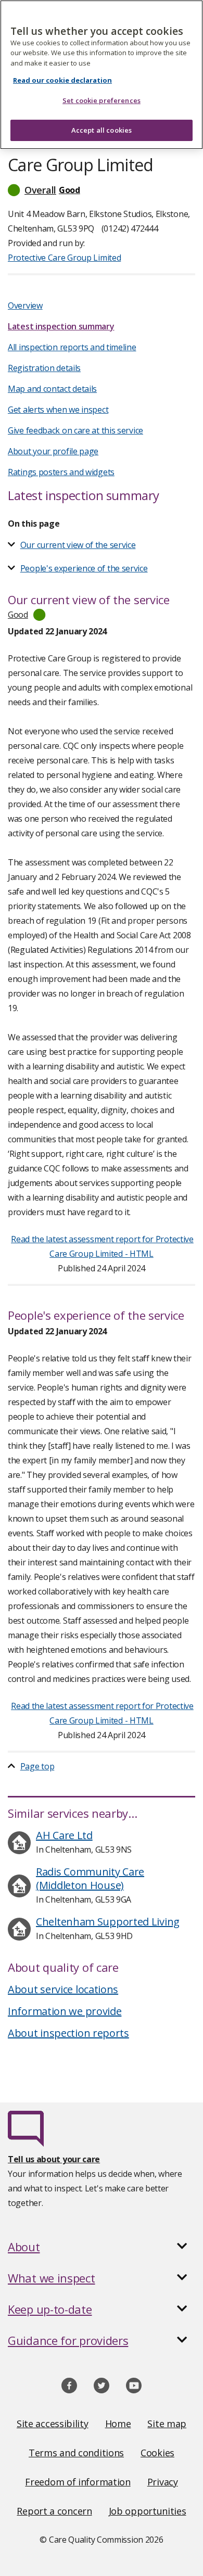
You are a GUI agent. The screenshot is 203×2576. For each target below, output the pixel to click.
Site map (167, 2424)
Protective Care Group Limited (64, 258)
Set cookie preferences (102, 100)
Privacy (163, 2482)
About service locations (63, 1989)
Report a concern (54, 2511)
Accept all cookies (102, 130)
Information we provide (65, 2011)
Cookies (157, 2453)
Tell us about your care (54, 2159)
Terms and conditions (76, 2453)
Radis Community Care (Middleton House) (90, 1878)
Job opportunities (148, 2511)
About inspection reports (68, 2033)
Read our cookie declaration (62, 80)
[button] (102, 190)
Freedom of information (78, 2482)
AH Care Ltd (64, 1835)
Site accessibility (53, 2424)
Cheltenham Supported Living (108, 1922)
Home (118, 2424)
